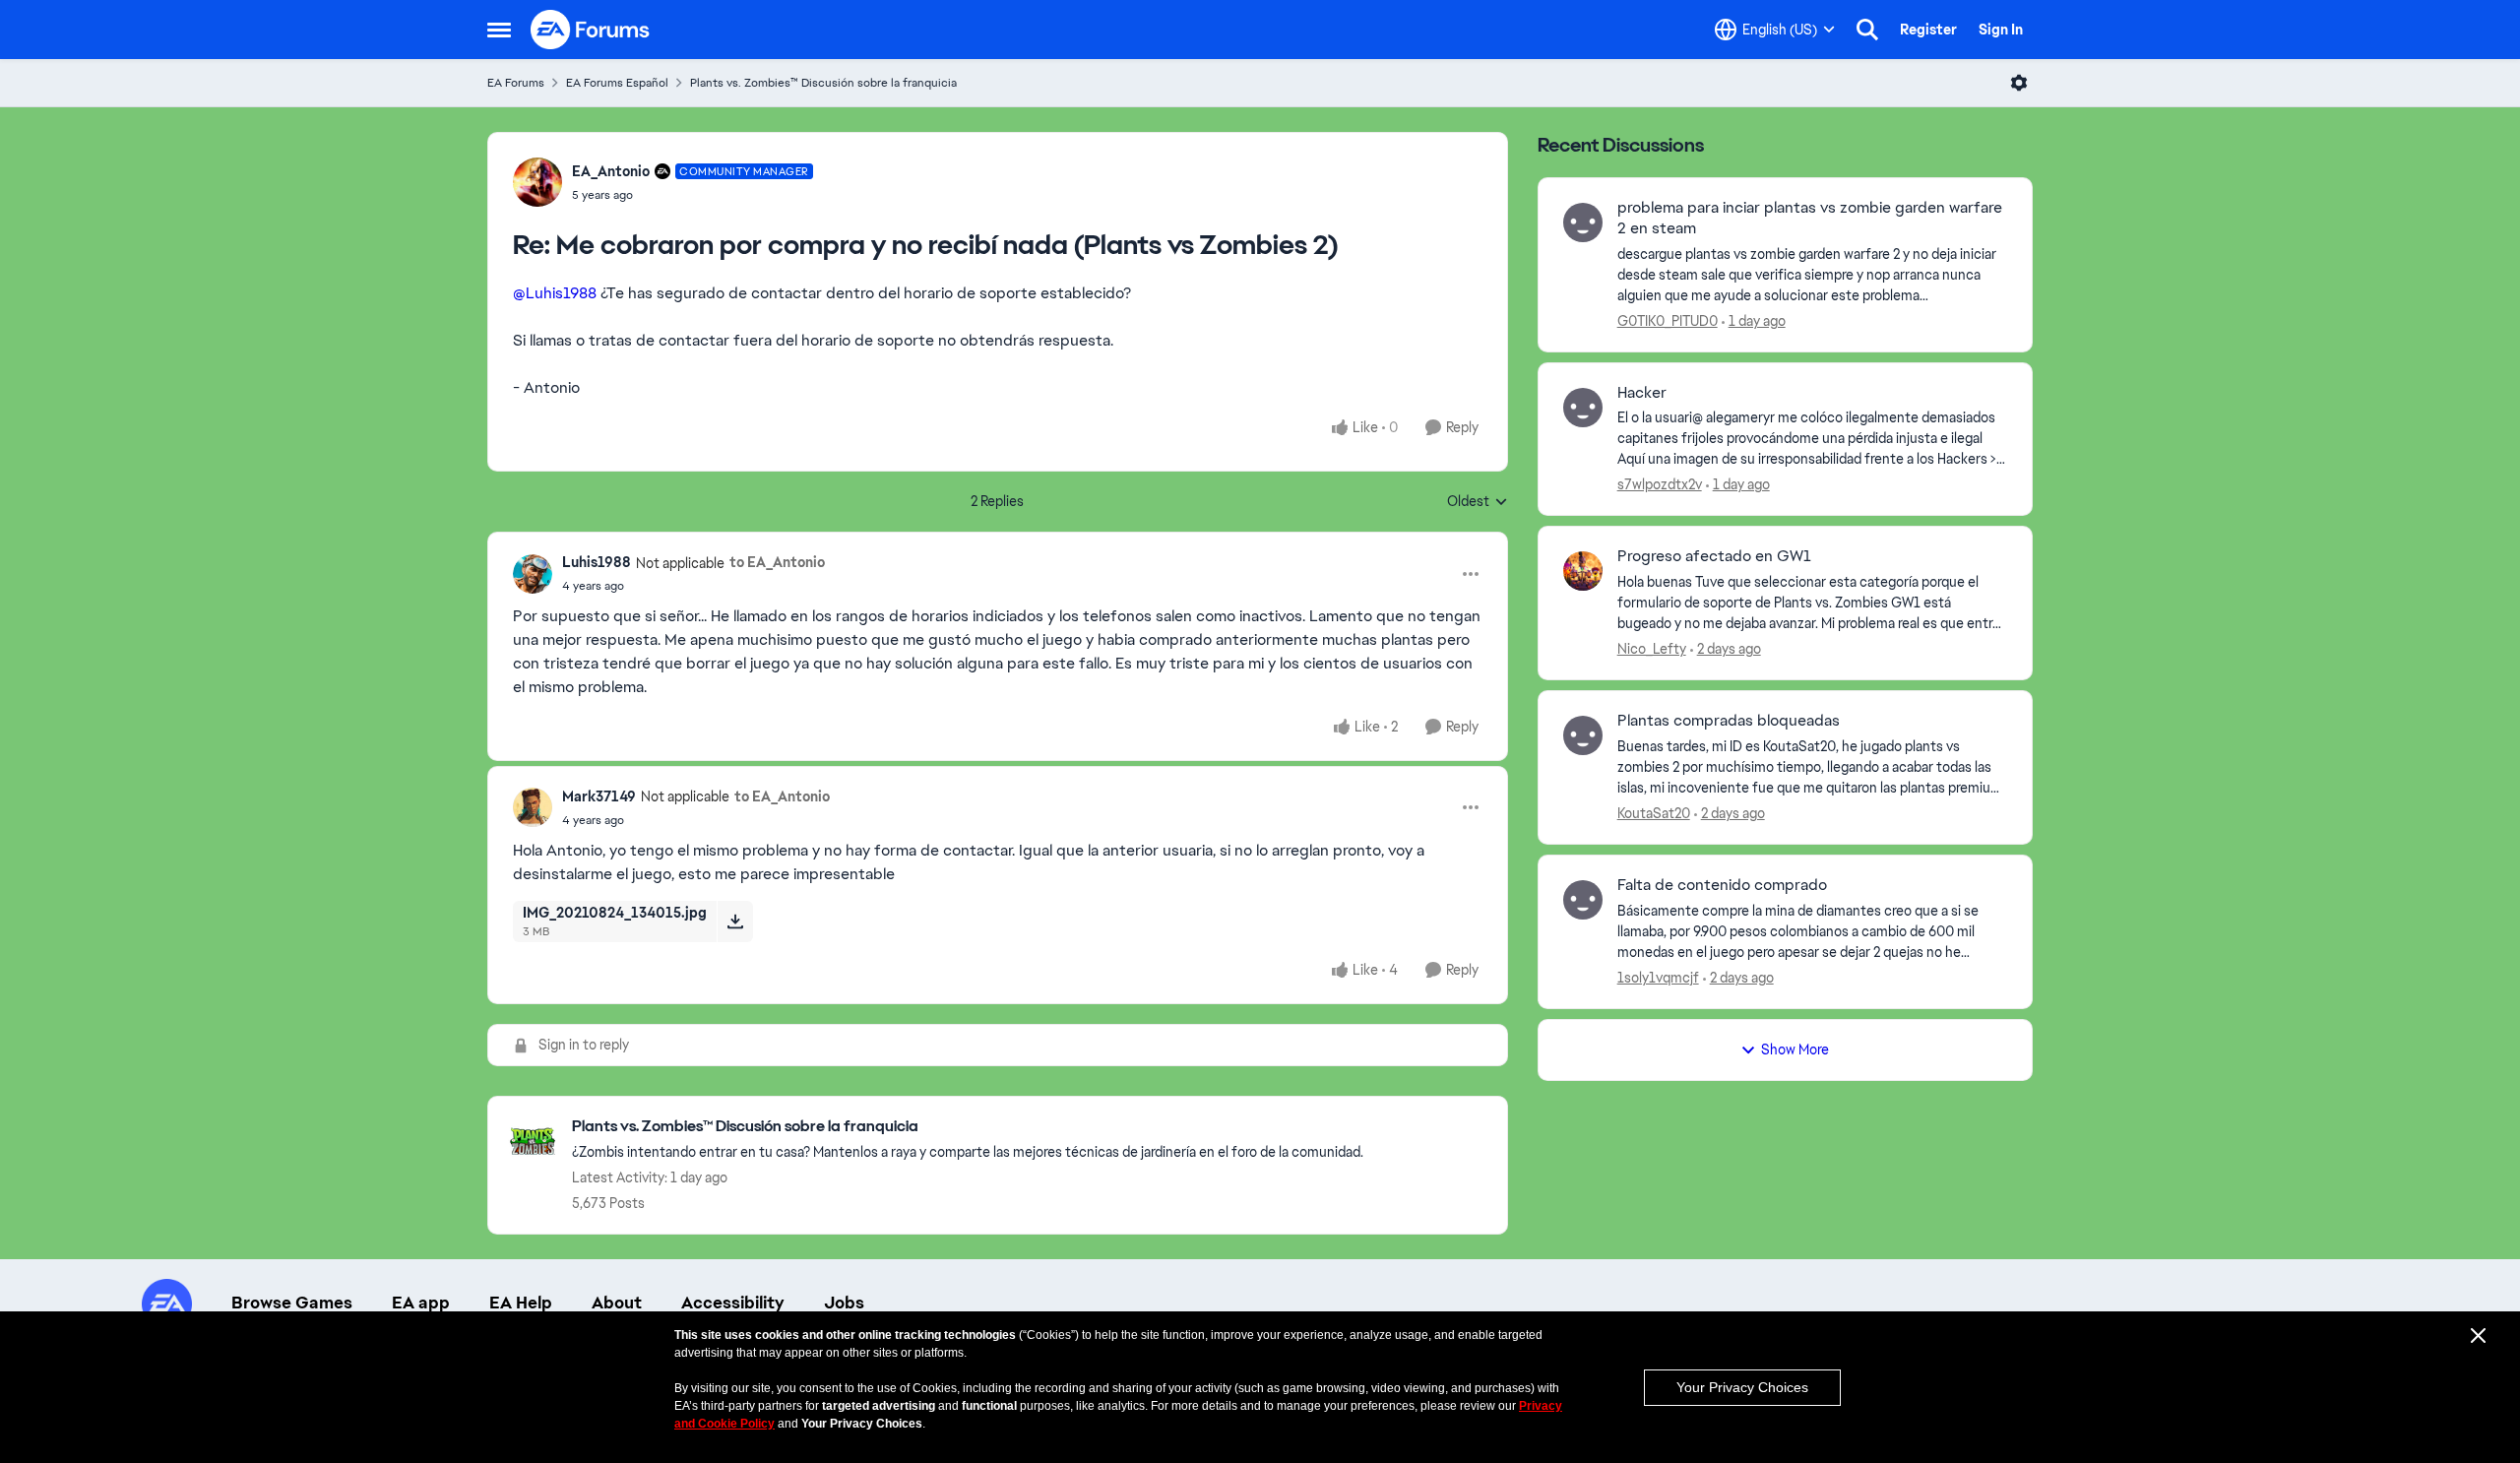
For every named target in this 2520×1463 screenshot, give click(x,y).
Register (1928, 30)
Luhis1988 (597, 562)
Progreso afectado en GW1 (1714, 556)
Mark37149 (599, 796)
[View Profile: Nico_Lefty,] (1583, 571)
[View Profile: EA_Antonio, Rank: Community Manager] (537, 182)
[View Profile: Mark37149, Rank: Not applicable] (533, 807)
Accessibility (733, 1303)
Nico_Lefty (1652, 649)
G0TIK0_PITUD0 (1668, 321)
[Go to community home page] (591, 30)
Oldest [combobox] (1478, 502)
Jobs (844, 1303)
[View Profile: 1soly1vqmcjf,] (1583, 900)
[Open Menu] (2019, 83)
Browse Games (292, 1303)
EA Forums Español (617, 83)
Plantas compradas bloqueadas (1729, 721)
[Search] (1867, 30)
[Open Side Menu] (499, 30)
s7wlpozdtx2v (1660, 484)
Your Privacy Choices (1742, 1387)
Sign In (2001, 30)
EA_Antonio (611, 171)
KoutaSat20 (1654, 813)
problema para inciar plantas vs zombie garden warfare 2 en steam (1810, 218)
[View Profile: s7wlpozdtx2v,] (1583, 408)
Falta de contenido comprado (1722, 885)
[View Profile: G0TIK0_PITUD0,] (1583, 223)
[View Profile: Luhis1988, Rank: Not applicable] (533, 574)
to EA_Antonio (777, 562)
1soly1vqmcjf (1658, 978)
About (617, 1303)
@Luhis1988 (555, 293)
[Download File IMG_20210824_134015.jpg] (735, 922)
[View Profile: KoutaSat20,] (1583, 735)
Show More (1795, 1050)
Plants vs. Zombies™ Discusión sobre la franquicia (823, 83)
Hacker (1642, 393)
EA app (421, 1303)
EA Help (521, 1303)
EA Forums (516, 83)
